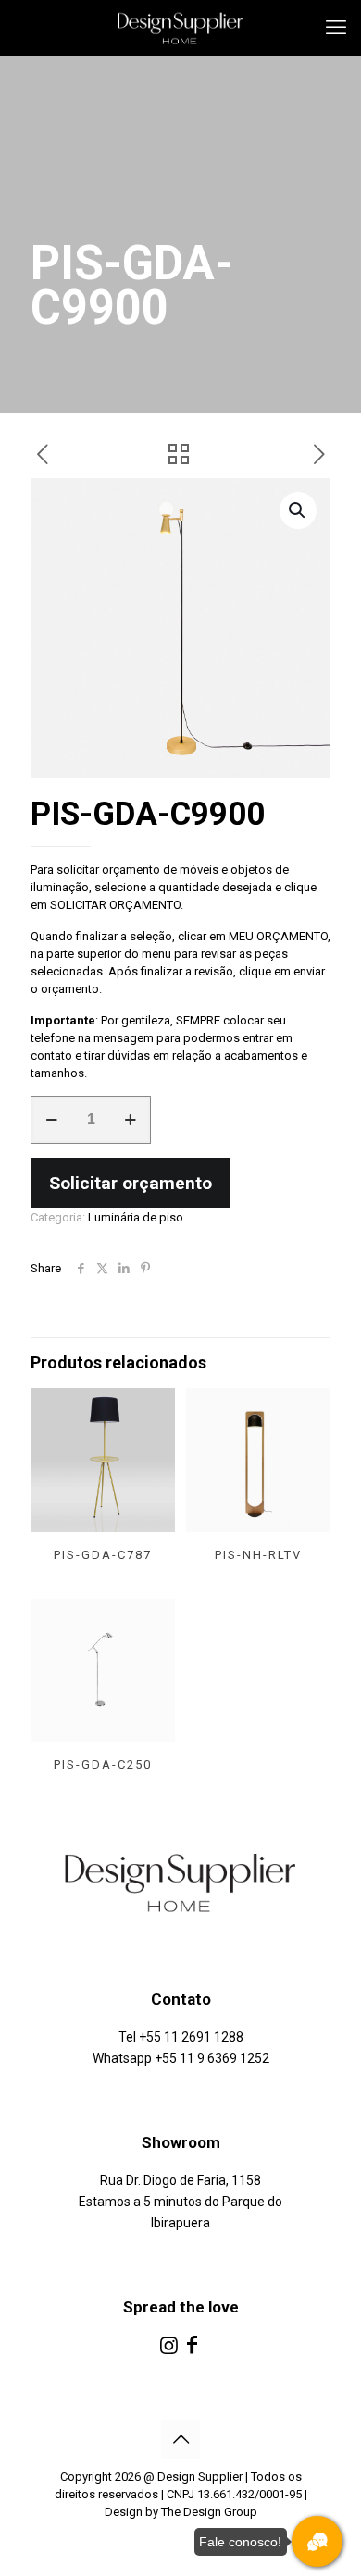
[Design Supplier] (180, 28)
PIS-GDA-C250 (103, 1765)
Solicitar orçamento (131, 1183)
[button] (298, 510)
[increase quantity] (130, 1120)
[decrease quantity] (51, 1120)
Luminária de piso (136, 1217)
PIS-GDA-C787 (103, 1555)
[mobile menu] (336, 28)
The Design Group (209, 2512)
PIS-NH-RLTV (258, 1555)
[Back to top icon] (180, 2439)
